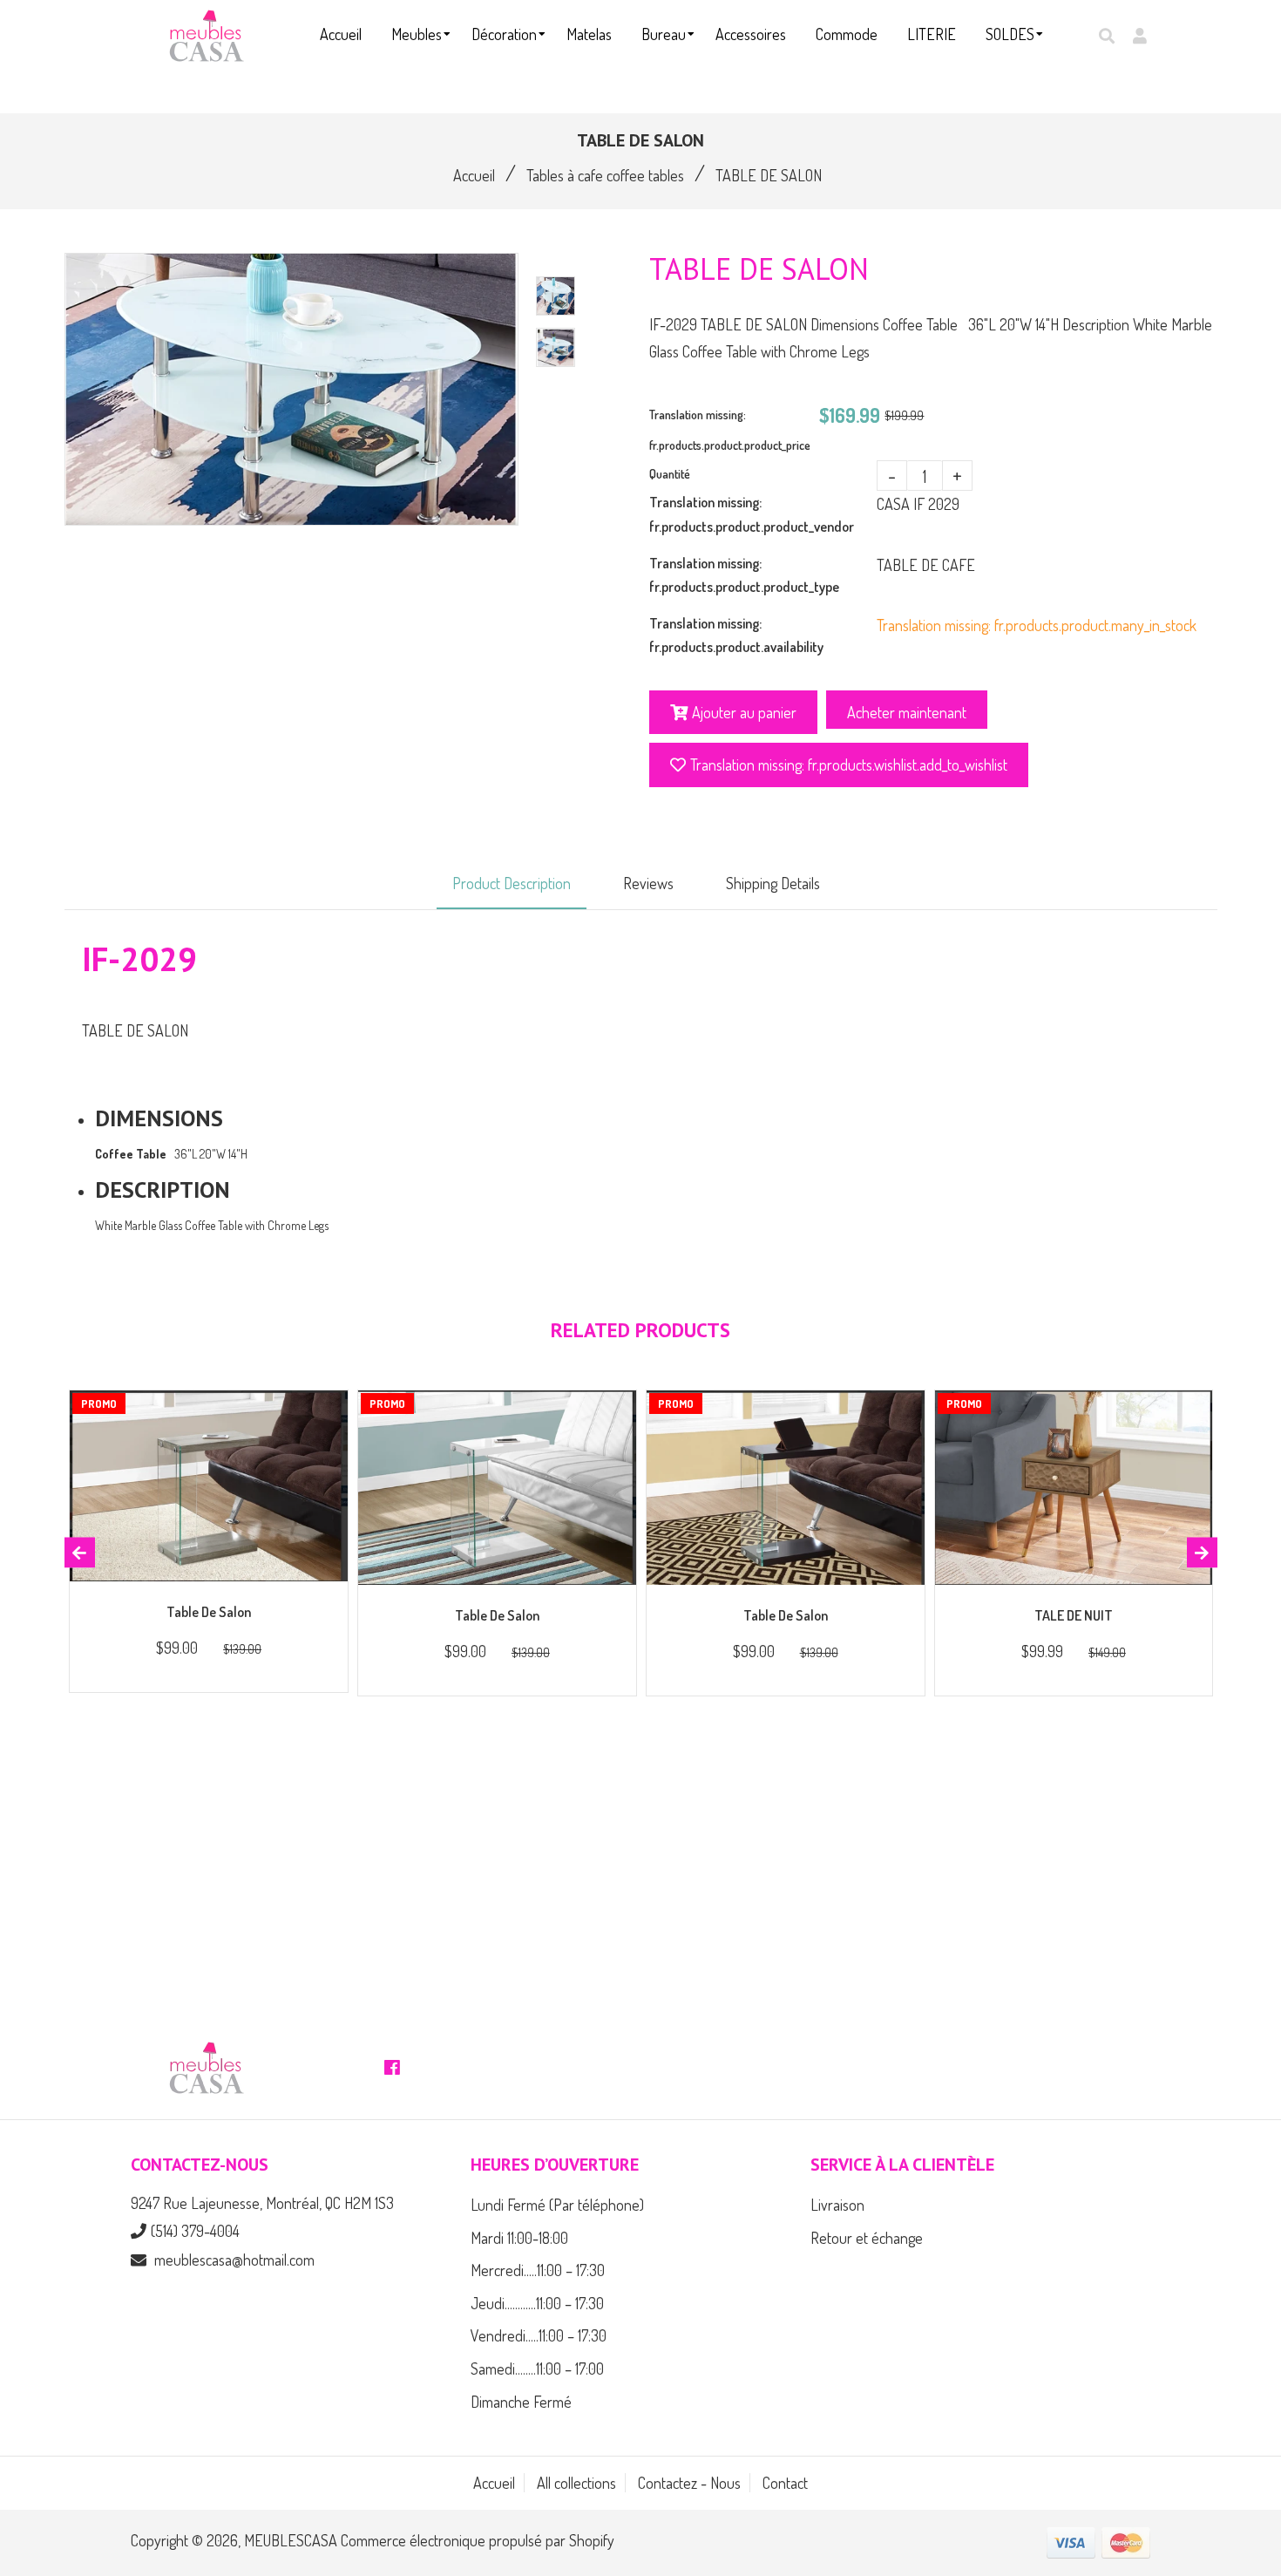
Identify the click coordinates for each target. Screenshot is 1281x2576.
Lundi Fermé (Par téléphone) (557, 2205)
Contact (785, 2483)
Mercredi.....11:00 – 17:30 (538, 2270)
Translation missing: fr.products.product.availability (736, 635)
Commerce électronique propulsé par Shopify (478, 2540)
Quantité (670, 474)
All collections (576, 2483)
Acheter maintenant (907, 712)
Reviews (648, 883)
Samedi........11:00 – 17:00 (537, 2369)
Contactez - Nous (689, 2483)
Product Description (512, 883)
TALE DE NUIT (1074, 1615)
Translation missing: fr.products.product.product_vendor (752, 514)
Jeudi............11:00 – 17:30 (537, 2303)
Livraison (837, 2205)
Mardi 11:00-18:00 (519, 2238)
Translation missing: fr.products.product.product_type (744, 575)
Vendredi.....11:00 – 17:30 (539, 2335)
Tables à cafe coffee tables (605, 175)
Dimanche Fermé (521, 2402)
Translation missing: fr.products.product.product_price (730, 430)
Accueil (474, 175)
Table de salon (209, 1612)
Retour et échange (867, 2238)
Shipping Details (773, 883)
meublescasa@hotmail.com (234, 2260)
